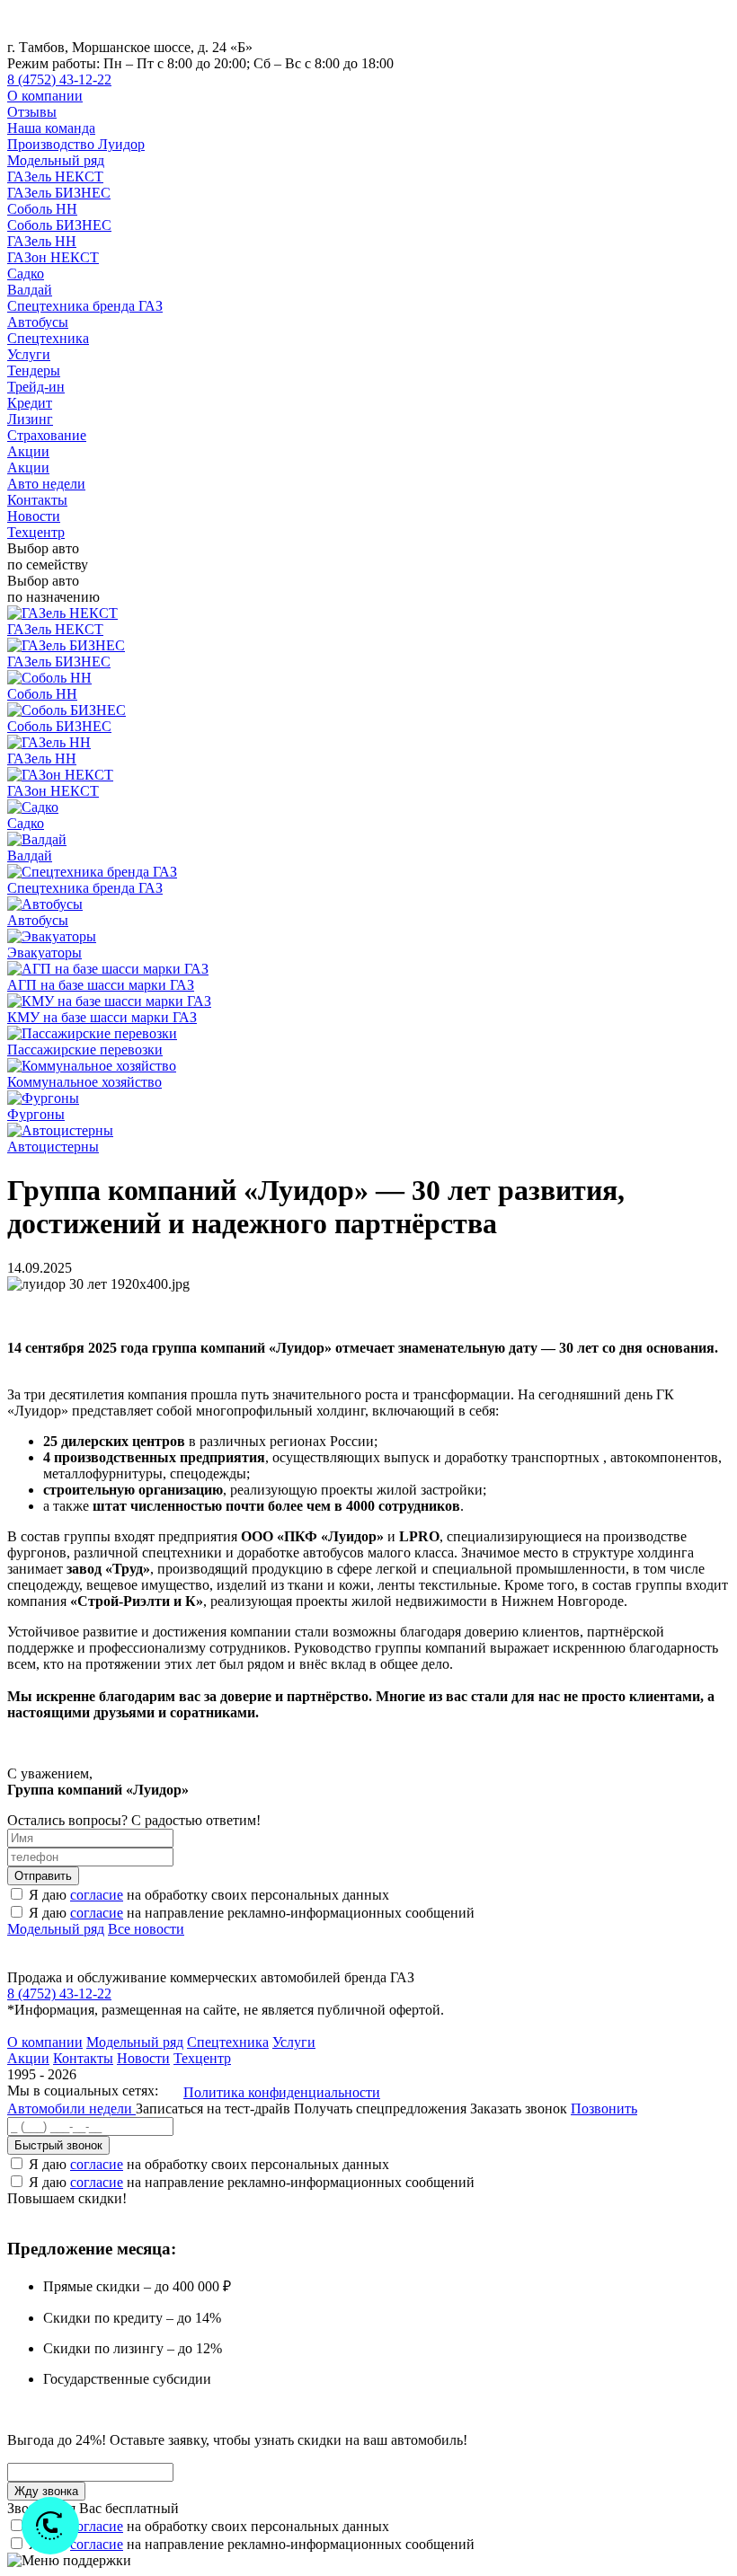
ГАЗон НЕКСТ (53, 257)
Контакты (37, 500)
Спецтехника (48, 338)
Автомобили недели (71, 2108)
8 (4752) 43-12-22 (59, 79)
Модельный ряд (56, 160)
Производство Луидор (76, 144)
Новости (34, 516)
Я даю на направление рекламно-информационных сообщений (252, 1913)
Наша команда (51, 128)
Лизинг (30, 419)
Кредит (30, 403)
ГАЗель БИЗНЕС (59, 193)
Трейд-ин (36, 387)
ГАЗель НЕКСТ (55, 176)
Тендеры (34, 371)
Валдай (30, 290)
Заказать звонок (519, 2108)
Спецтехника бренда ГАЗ (85, 306)
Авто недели (46, 484)
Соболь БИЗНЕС (59, 225)
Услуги (29, 354)
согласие (97, 1895)
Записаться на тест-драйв (215, 2108)
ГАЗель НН (42, 241)
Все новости (146, 1929)
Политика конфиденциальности (282, 2092)
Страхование (47, 435)
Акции (28, 451)
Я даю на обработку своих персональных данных (209, 1895)
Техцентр (36, 532)
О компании (45, 96)
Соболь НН (42, 209)
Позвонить (604, 2108)
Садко (26, 273)
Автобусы (38, 322)
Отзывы (32, 112)
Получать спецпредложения (382, 2108)
